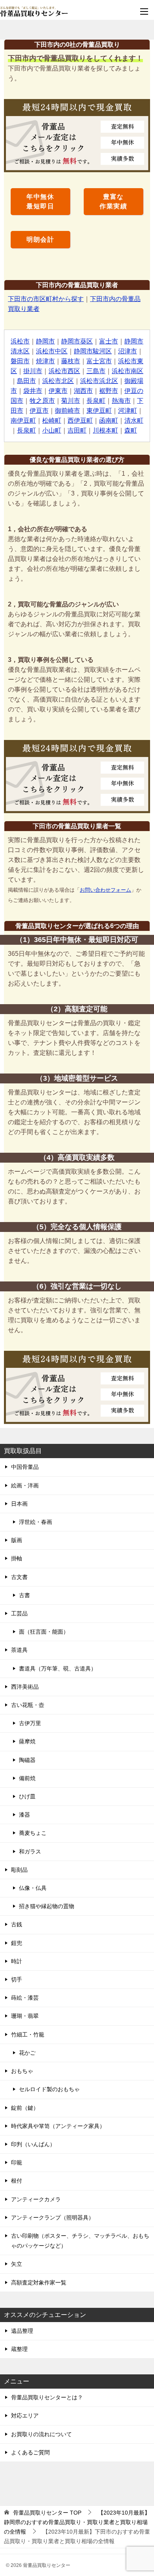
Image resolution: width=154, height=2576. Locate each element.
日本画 (19, 1504)
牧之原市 (42, 401)
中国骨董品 (25, 1467)
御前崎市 (68, 411)
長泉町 (96, 401)
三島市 (96, 371)
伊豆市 (39, 411)
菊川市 (71, 401)
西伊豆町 (80, 420)
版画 (17, 1540)
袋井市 (33, 391)
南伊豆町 (23, 420)
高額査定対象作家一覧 (39, 2282)
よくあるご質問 (30, 2452)
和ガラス (30, 1851)
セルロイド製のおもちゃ (49, 2089)
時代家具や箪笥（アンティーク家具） (58, 2126)
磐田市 (20, 361)
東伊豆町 (99, 411)
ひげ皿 (27, 1796)
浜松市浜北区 (99, 381)
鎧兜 (17, 1943)
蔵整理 (19, 2349)
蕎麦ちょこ (33, 1833)
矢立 (17, 2264)
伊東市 (58, 391)
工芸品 (19, 1613)
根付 (17, 2181)
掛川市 (33, 371)
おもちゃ (22, 2071)
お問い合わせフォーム (105, 890)
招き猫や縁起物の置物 (47, 1906)
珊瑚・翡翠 (25, 2016)
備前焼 (27, 1778)
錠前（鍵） (25, 2108)
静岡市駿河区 (93, 351)
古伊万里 (30, 1723)
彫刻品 (19, 1870)
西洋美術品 (25, 1687)
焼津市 (45, 361)
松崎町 (52, 420)
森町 (131, 430)
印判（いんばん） (33, 2144)
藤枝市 (71, 361)
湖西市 (83, 391)
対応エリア (25, 2416)
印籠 (17, 2162)
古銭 (17, 1924)
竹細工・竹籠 (28, 2034)
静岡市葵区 (77, 341)
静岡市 (45, 341)
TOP (47, 2513)
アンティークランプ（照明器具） (53, 2218)
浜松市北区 (58, 381)
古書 (24, 1595)
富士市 (109, 341)
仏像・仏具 (33, 1888)
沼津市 (128, 351)
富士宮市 (99, 361)
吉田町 (77, 430)
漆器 (24, 1815)
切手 (17, 1979)
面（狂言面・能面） (44, 1632)
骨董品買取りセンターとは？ (47, 2397)
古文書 (19, 1577)
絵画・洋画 (25, 1485)
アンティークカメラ (36, 2199)
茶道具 (19, 1650)
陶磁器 (27, 1760)
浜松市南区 (128, 371)
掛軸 (17, 1558)
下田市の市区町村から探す (46, 299)
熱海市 (121, 401)
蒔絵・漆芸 (25, 1998)
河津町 (128, 411)
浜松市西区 (64, 371)
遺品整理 (22, 2331)
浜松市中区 (52, 351)
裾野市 (109, 391)
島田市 (26, 381)
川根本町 (105, 430)
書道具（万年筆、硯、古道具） (58, 1668)
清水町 (134, 420)
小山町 (52, 430)
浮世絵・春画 (36, 1522)
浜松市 (20, 341)
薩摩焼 (27, 1741)
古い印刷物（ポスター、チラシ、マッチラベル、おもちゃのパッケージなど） (80, 2241)
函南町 (109, 420)
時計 (17, 1961)
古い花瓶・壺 (28, 1705)
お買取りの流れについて (41, 2434)
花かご (27, 2053)
